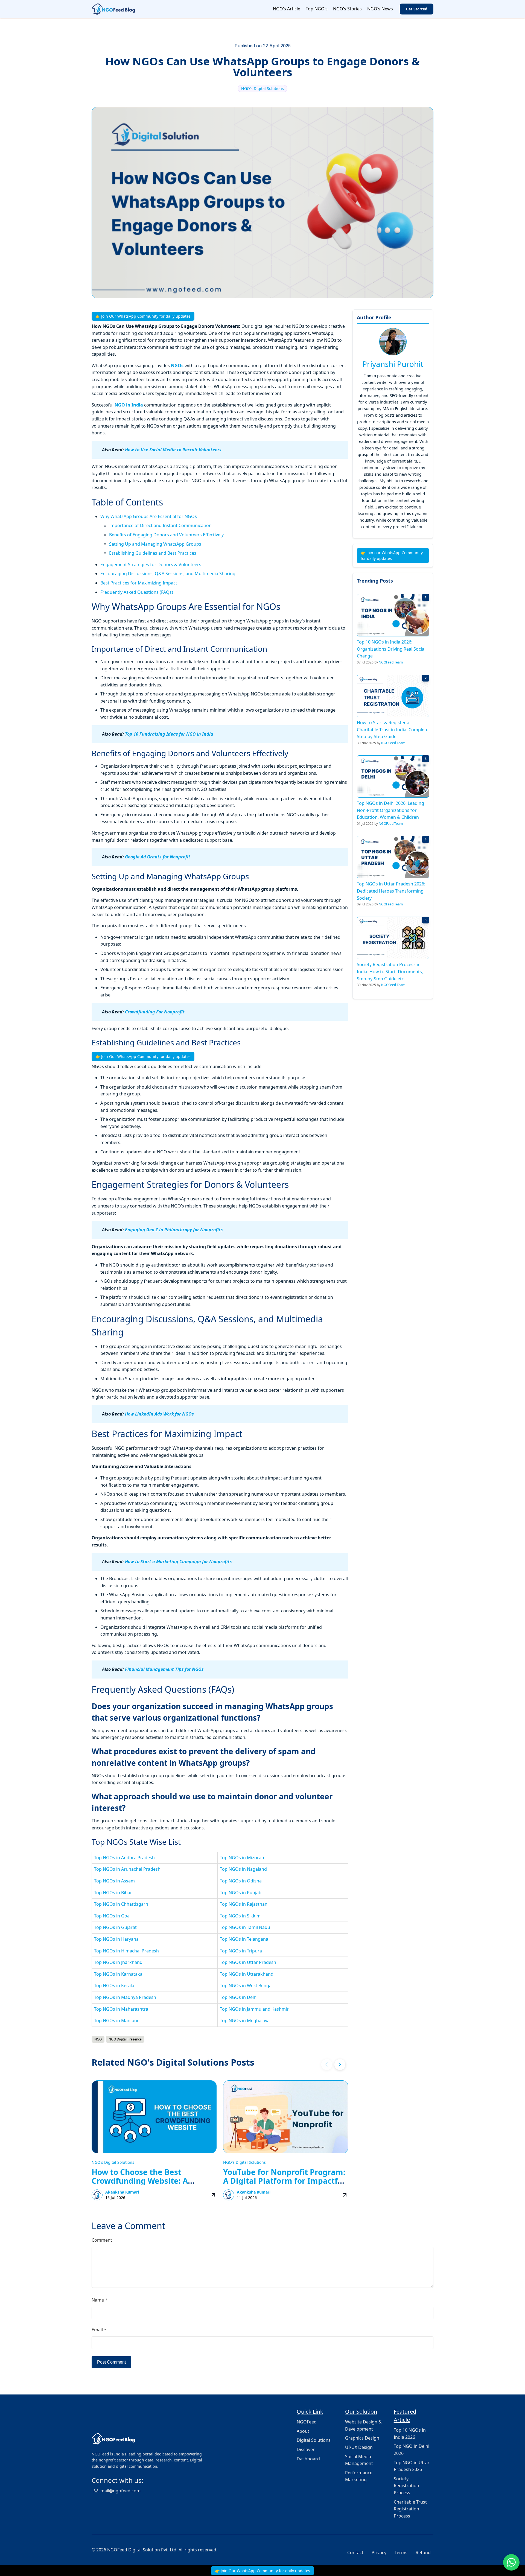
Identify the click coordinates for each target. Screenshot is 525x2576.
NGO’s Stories (347, 9)
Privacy (379, 2552)
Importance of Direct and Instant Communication (160, 525)
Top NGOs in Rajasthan (244, 1904)
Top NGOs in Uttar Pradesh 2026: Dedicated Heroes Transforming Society (391, 891)
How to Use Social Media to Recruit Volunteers (173, 450)
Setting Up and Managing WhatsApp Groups (155, 544)
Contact (355, 2552)
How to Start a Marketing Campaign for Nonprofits (178, 1562)
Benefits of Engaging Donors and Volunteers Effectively (166, 535)
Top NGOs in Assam (114, 1881)
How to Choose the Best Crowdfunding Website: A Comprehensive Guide (140, 2181)
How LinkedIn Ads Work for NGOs (159, 1414)
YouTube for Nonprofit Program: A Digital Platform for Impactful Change (284, 2181)
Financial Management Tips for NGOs (164, 1669)
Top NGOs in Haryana (116, 1939)
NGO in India (129, 405)
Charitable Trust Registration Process (410, 2509)
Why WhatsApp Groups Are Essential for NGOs (149, 516)
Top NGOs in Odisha (241, 1881)
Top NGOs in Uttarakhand (247, 1974)
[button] (340, 2065)
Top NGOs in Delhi (239, 1997)
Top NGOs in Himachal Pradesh (126, 1951)
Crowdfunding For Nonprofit (155, 1012)
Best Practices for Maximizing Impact (139, 583)
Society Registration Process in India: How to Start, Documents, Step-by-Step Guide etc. (390, 971)
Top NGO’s (317, 9)
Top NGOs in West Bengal (246, 1986)
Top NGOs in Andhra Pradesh (124, 1858)
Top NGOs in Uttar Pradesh (248, 1962)
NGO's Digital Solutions (262, 88)
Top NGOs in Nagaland (243, 1869)
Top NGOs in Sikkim (240, 1916)
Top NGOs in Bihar (113, 1893)
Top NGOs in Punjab (241, 1893)
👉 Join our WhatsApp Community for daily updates (392, 555)
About (303, 2431)
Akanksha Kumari (122, 2192)
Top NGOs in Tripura (241, 1951)
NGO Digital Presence (125, 2039)
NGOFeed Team (391, 662)
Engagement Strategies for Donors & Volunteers (151, 565)
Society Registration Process (406, 2486)
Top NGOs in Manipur (116, 2021)
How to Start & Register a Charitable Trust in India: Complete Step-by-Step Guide (393, 729)
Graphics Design (362, 2438)
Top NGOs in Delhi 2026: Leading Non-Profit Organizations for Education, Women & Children (390, 810)
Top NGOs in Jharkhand (118, 1962)
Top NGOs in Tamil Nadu (245, 1927)
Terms (401, 2552)
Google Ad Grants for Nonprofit (158, 857)
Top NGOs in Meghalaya (245, 2021)
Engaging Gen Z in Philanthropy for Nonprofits (174, 1230)
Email (99, 2330)
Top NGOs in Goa (112, 1916)
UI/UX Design (359, 2447)
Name (100, 2300)
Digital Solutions (314, 2440)
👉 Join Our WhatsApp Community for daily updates (143, 316)
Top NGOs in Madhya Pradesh (125, 1997)
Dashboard (308, 2459)
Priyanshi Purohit (393, 364)
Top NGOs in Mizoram (243, 1858)
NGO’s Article (287, 9)
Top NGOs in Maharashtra (121, 2009)
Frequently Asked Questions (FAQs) (137, 592)
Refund (423, 2552)
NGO (98, 2039)
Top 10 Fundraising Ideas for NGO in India (169, 734)
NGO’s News (380, 9)
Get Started (417, 9)
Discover (306, 2449)
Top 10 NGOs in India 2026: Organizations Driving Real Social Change (391, 649)
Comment (102, 2240)
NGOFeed (307, 2422)
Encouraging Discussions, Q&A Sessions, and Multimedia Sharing (168, 574)
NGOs (177, 366)
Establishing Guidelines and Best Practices (153, 553)
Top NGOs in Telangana (244, 1939)
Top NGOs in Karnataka (118, 1974)
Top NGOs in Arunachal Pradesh (127, 1869)
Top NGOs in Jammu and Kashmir (254, 2009)
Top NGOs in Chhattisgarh (121, 1904)
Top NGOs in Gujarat (115, 1927)
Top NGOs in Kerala (114, 1986)
